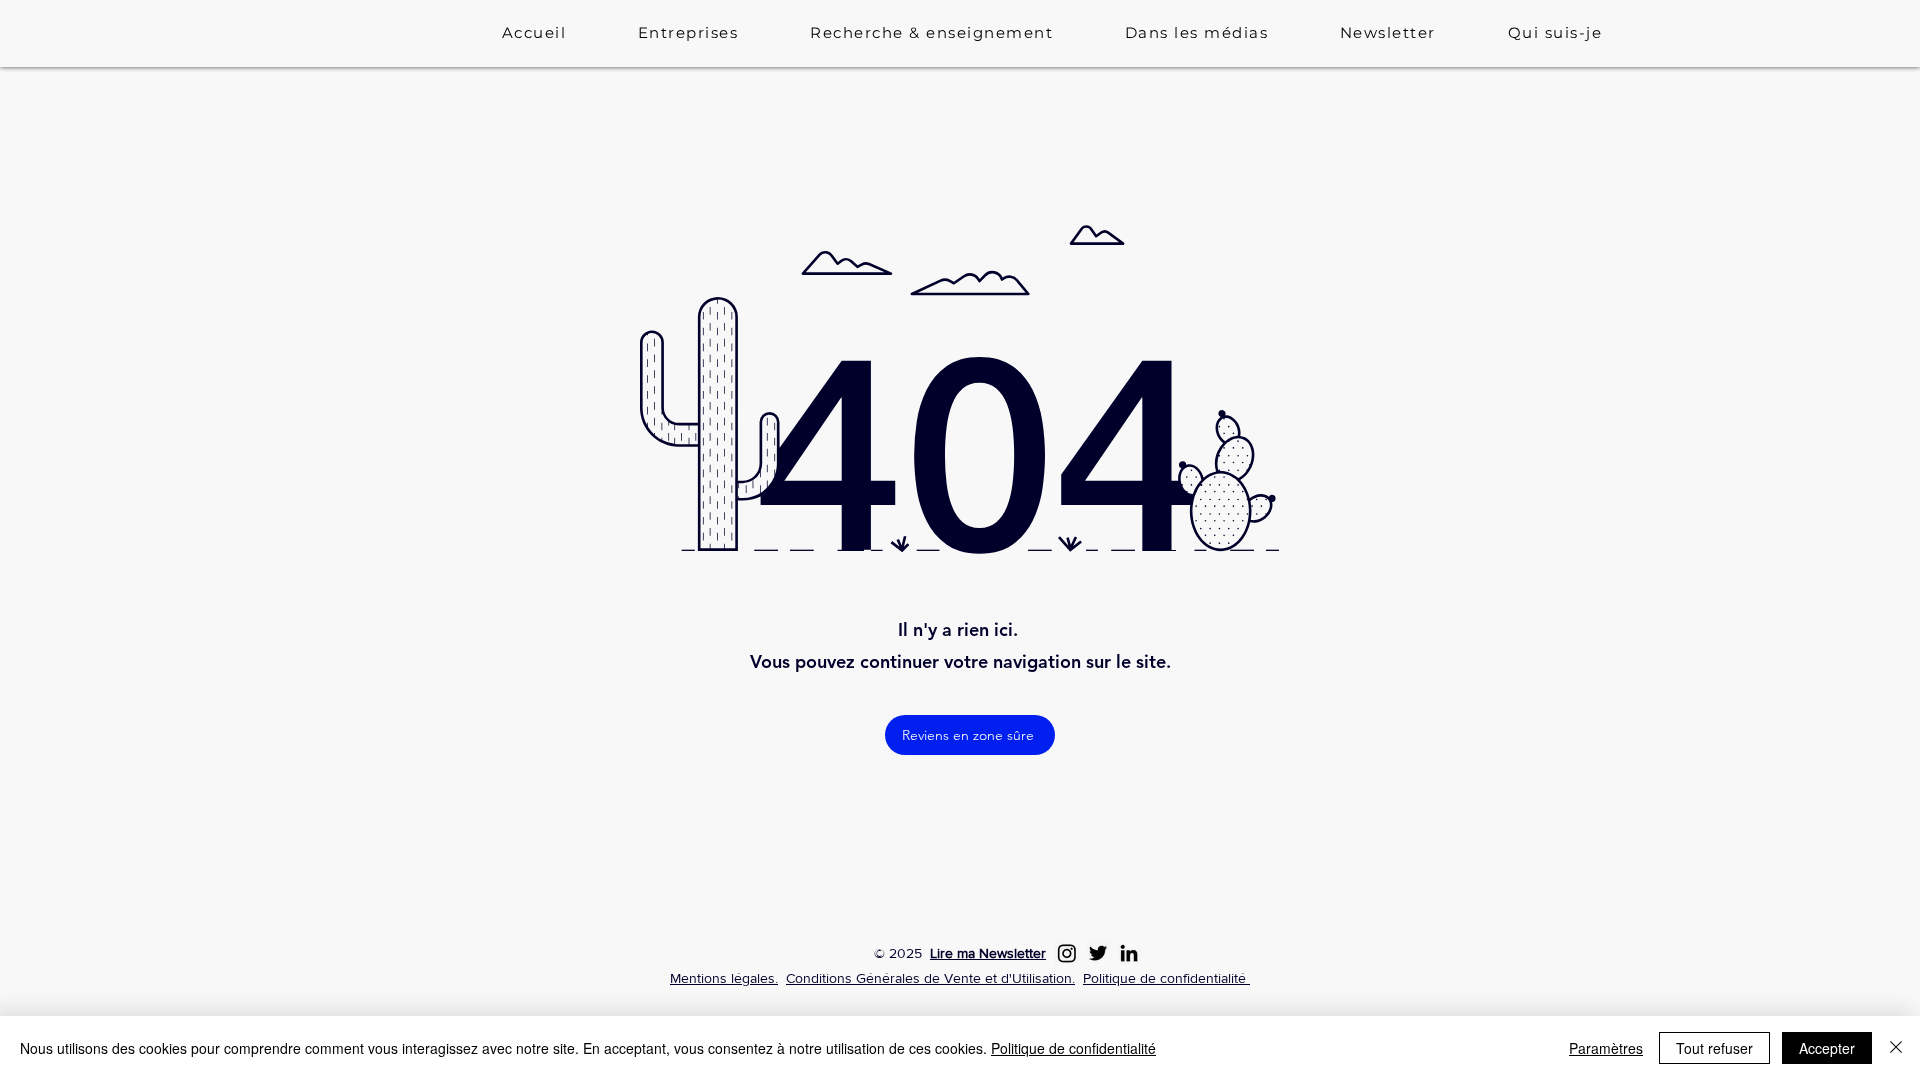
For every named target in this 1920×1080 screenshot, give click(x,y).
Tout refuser (1714, 1048)
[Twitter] (1098, 953)
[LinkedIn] (1129, 953)
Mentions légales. (724, 978)
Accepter (1827, 1048)
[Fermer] (1896, 1048)
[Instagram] (1067, 953)
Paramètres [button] (1606, 1048)
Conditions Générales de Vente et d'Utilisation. (930, 978)
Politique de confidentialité (1166, 978)
